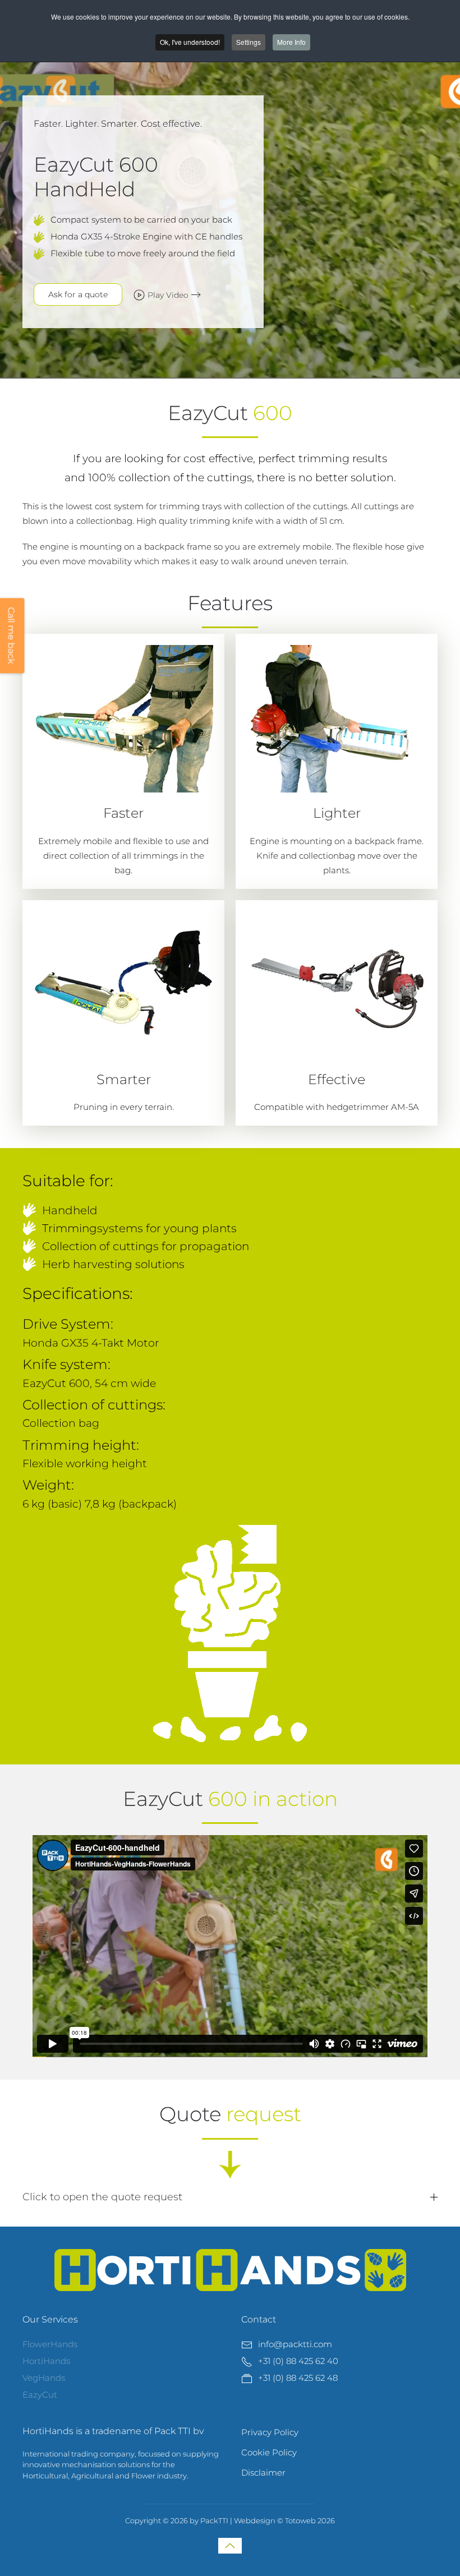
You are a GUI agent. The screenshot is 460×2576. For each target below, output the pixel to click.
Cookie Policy (269, 2452)
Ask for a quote (78, 294)
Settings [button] (249, 42)
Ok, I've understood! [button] (190, 42)
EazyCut (40, 2395)
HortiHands (46, 2361)
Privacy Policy (270, 2432)
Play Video (168, 295)
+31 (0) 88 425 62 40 (298, 2361)
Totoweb (300, 2520)
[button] (230, 2546)
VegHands (44, 2378)
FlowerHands (50, 2344)
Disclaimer (263, 2473)
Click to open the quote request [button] (102, 2197)
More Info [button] (291, 42)
